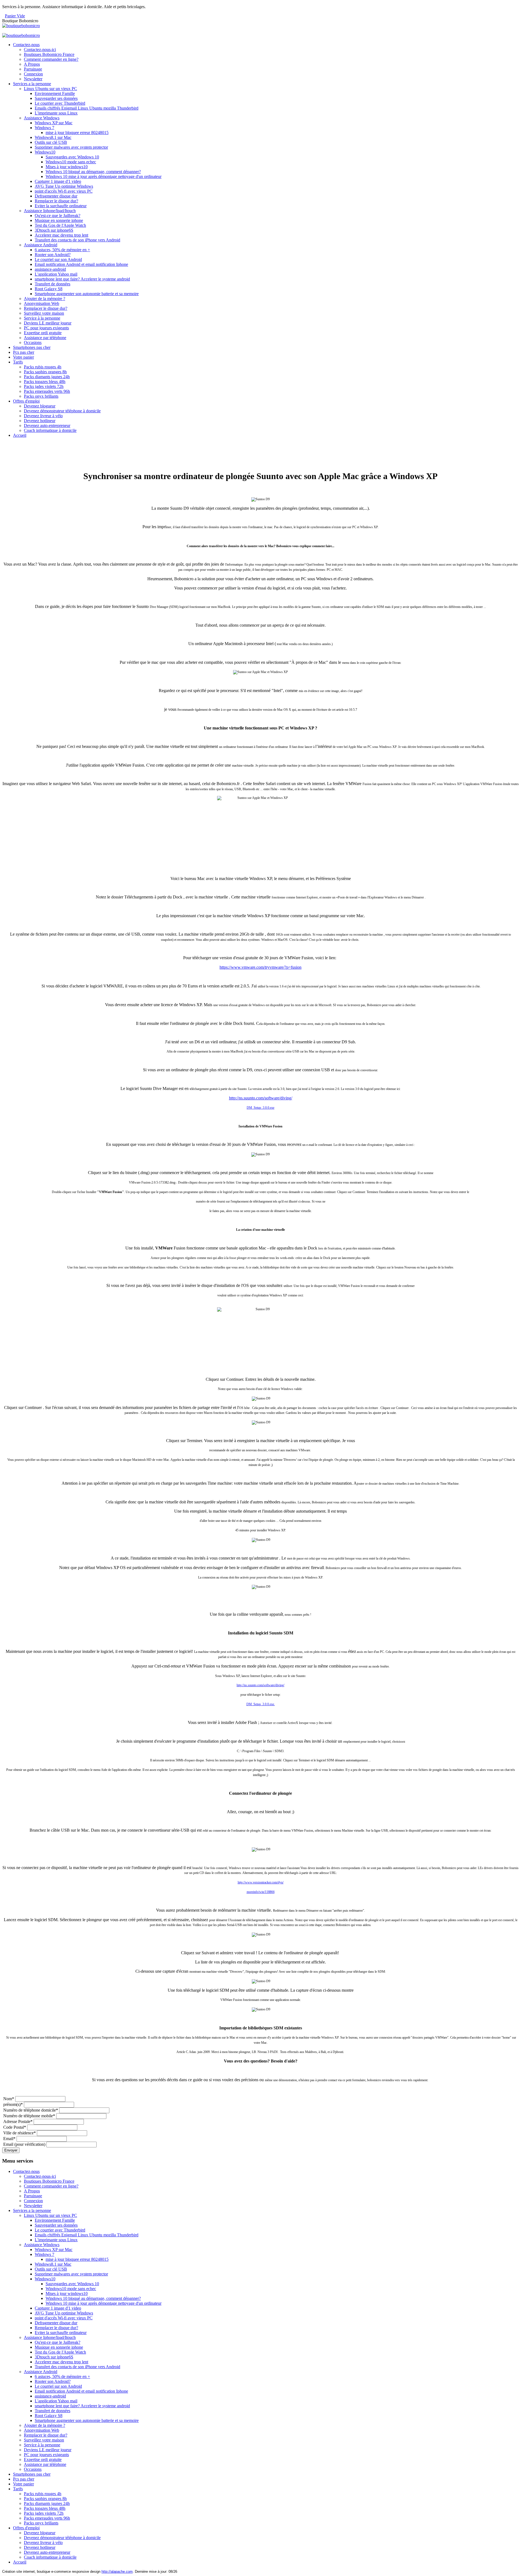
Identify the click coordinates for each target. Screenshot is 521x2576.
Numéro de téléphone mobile (29, 2116)
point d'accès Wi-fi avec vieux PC (64, 191)
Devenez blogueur (40, 406)
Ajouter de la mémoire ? (45, 299)
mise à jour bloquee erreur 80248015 (77, 133)
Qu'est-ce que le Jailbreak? (58, 216)
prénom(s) (13, 2104)
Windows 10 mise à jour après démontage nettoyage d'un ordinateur (104, 176)
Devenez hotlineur (40, 421)
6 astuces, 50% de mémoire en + (62, 250)
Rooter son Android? (53, 255)
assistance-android (50, 269)
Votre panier (23, 357)
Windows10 (45, 152)
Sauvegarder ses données (56, 98)
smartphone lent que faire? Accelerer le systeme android (82, 279)
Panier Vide (15, 16)
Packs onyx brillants (41, 396)
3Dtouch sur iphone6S (54, 230)
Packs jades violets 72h (44, 386)
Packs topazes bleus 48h (45, 382)
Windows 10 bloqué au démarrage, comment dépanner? (93, 172)
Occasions (33, 342)
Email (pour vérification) (24, 2144)
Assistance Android (41, 245)
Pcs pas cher (24, 352)
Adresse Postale (18, 2121)
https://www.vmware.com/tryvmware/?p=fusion (260, 967)
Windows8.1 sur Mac (53, 137)
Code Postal (15, 2127)
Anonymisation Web (42, 303)
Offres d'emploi (26, 401)
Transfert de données (53, 284)
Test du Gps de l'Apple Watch (60, 225)
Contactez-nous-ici (40, 50)
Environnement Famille (55, 93)
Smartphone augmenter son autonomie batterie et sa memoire (87, 294)
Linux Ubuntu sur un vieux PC (50, 89)
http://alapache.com (117, 2572)
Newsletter (33, 79)
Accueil (20, 435)
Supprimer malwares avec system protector (71, 147)
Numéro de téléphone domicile (31, 2110)
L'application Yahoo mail (56, 274)
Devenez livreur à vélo (43, 416)
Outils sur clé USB (51, 142)
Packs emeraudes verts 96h (47, 391)
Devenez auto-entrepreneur (47, 425)
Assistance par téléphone (45, 338)
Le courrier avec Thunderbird (60, 103)
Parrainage (33, 69)
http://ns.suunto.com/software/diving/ (261, 1098)
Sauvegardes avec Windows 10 (72, 157)
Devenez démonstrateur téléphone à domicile (62, 411)
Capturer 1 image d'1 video (58, 181)
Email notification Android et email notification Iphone (81, 264)
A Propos (32, 64)
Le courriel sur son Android (58, 259)
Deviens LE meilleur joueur (48, 323)
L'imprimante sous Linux (56, 113)
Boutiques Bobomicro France (49, 54)
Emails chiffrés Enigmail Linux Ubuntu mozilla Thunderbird (87, 108)
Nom (9, 2099)
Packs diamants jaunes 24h (47, 377)
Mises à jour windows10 (67, 167)
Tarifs (18, 362)
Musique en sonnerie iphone (59, 220)
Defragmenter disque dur (56, 196)
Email (9, 2139)
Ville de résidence (20, 2133)
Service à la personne (42, 318)
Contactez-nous (26, 45)
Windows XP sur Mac (54, 123)
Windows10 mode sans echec (71, 162)
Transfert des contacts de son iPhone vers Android (77, 240)
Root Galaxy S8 (49, 289)
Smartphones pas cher (32, 347)
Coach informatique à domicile (50, 430)
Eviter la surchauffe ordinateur (61, 206)
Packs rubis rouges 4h (43, 367)
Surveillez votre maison (44, 313)
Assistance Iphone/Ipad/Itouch (50, 211)
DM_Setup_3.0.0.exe (260, 1108)
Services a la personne (32, 84)
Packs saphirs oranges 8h (45, 372)
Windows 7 (45, 128)
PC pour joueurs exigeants (46, 328)
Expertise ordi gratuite (43, 333)
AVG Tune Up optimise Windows (64, 186)
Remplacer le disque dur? (56, 201)
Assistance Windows (42, 118)
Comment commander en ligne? (51, 59)
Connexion (33, 74)
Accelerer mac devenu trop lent (61, 235)
